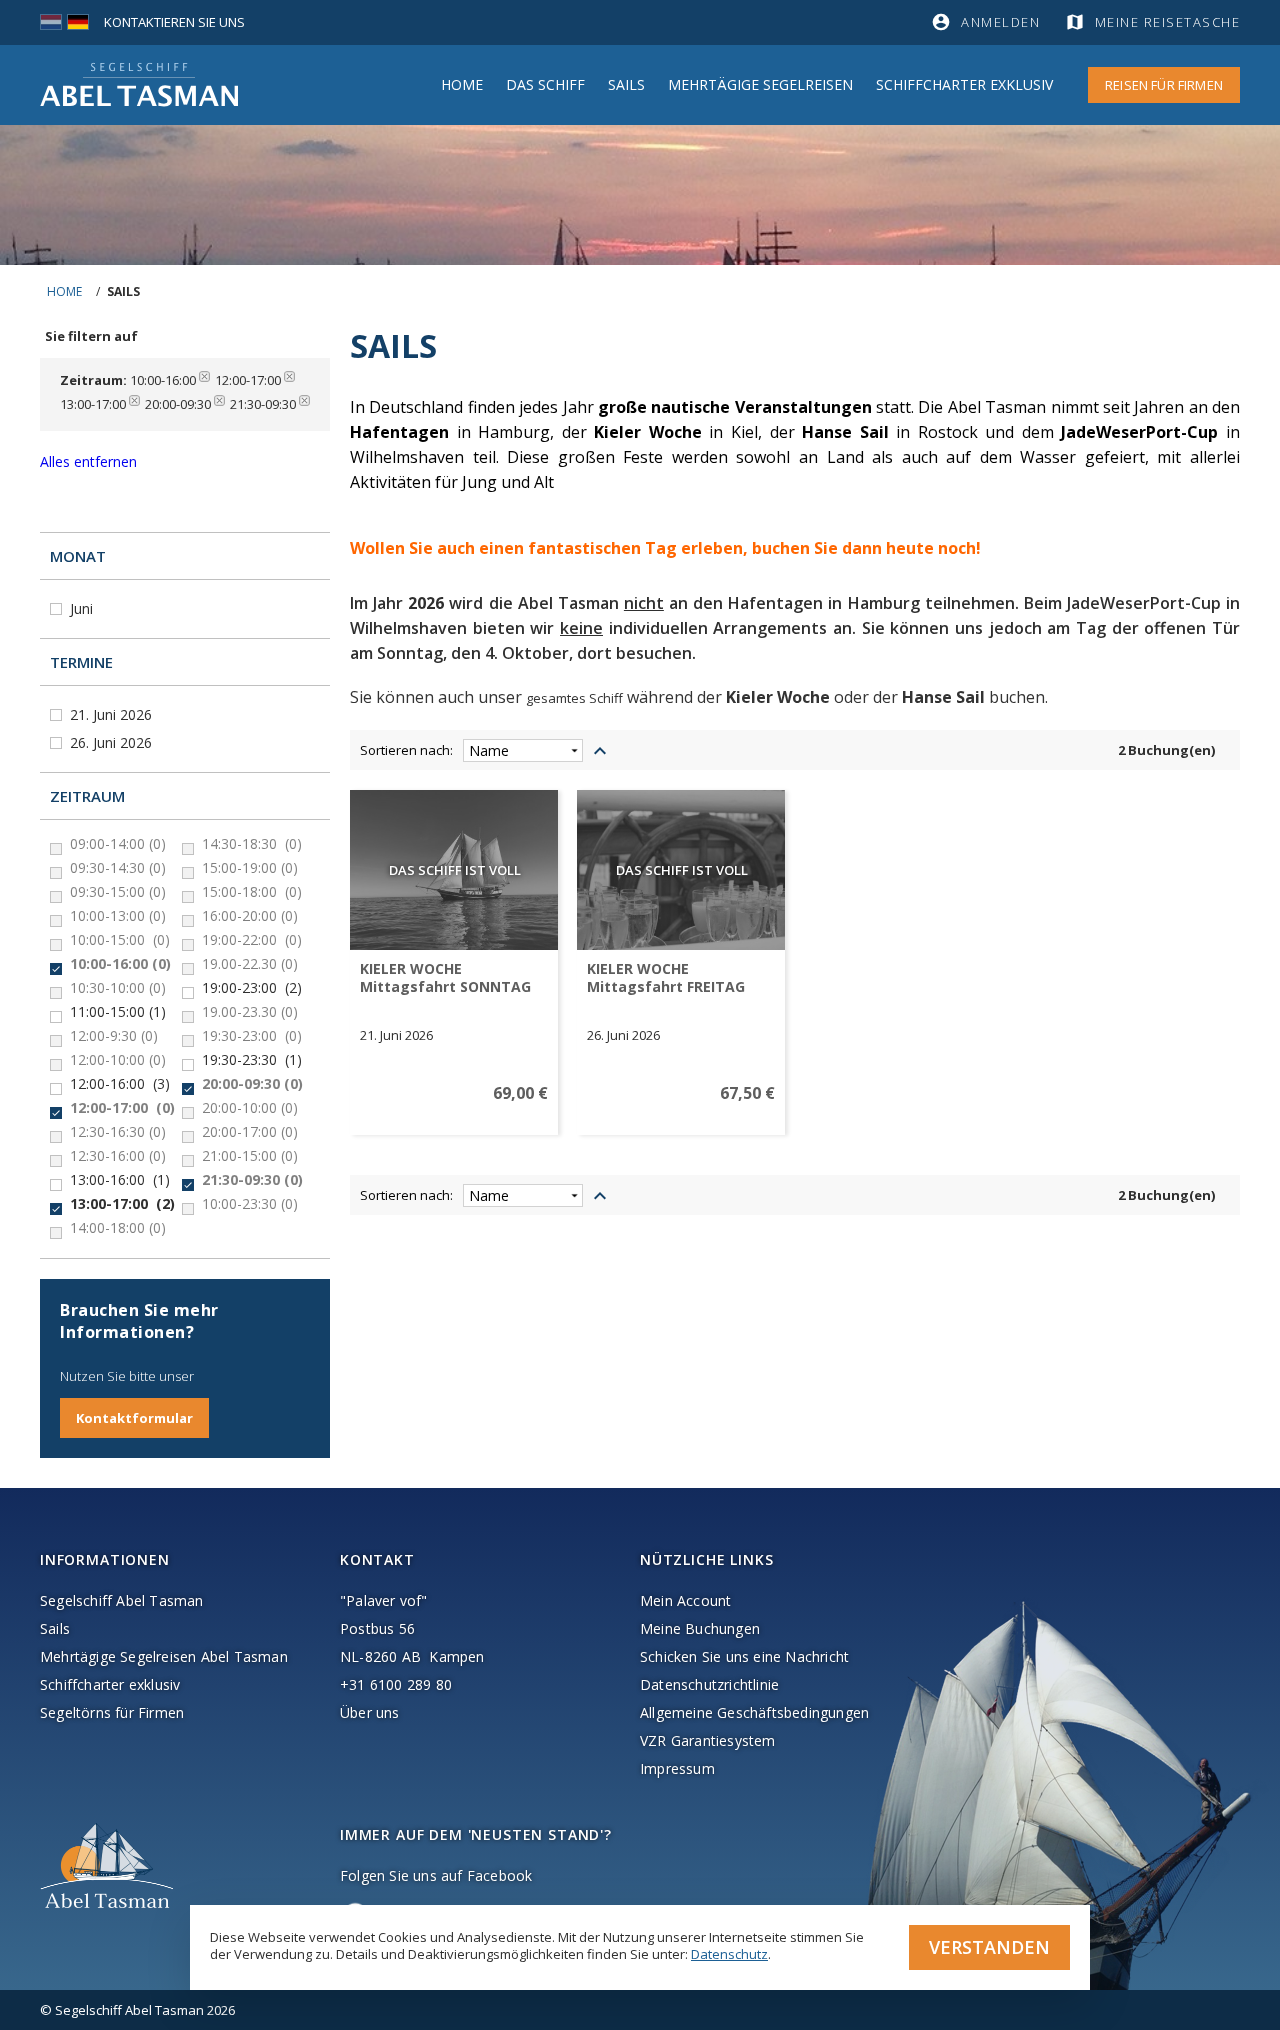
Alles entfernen (88, 461)
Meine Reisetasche (1167, 22)
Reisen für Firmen (1164, 85)
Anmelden (1000, 22)
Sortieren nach (405, 750)
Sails (626, 84)
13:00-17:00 (122, 1204)
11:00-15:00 (118, 1012)
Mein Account (685, 1600)
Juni (83, 608)
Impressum (677, 1768)
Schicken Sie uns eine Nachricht (744, 1656)
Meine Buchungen (700, 1628)
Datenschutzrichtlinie (709, 1684)
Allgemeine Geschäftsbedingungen (754, 1712)
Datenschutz (729, 1954)
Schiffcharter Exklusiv (964, 84)
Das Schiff (545, 84)
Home (462, 84)
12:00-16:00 (120, 1084)
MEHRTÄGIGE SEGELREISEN (760, 84)
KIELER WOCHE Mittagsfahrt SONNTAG (445, 978)
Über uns (370, 1712)
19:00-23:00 (252, 988)
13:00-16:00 (120, 1180)
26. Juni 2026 (113, 742)
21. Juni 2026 (113, 714)
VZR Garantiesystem (708, 1740)
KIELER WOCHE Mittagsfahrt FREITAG (666, 978)
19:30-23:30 (252, 1060)
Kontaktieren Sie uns (174, 22)
